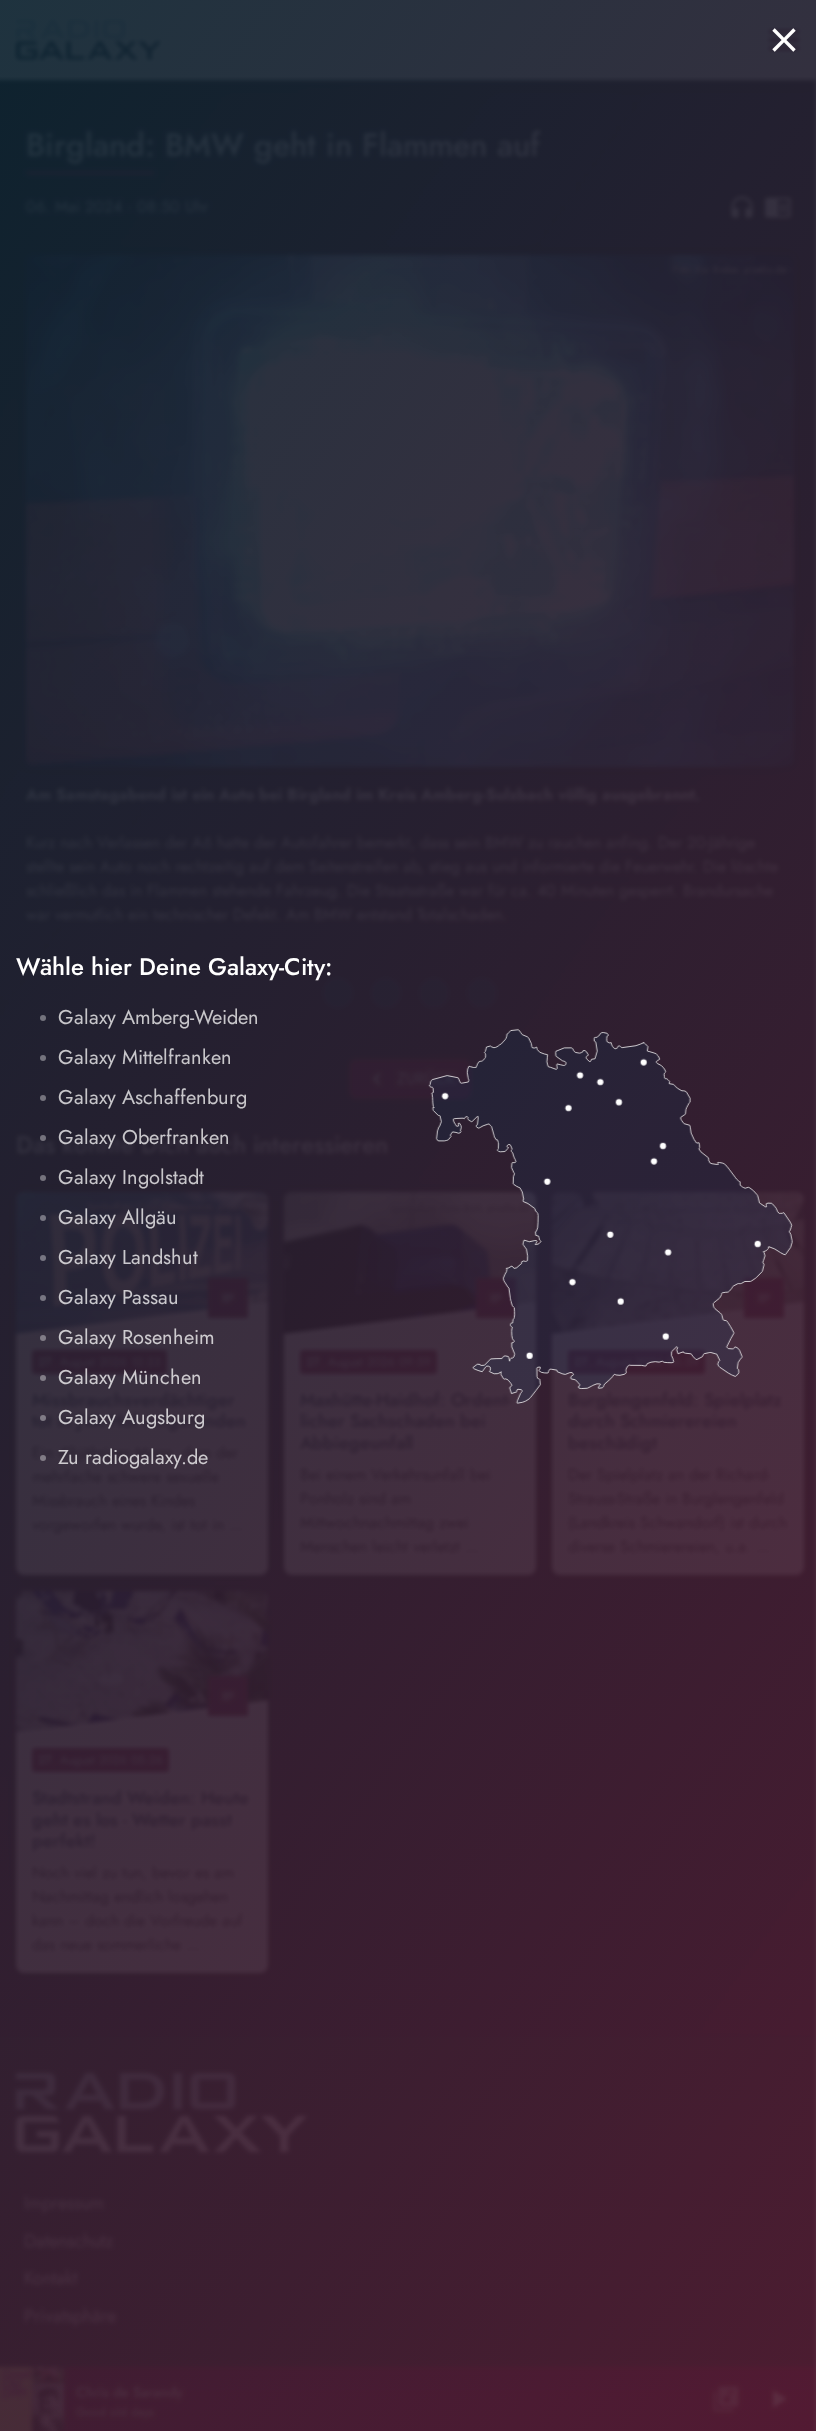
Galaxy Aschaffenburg (152, 1097)
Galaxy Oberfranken (144, 1137)
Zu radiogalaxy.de (133, 1457)
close (784, 40)
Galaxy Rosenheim (136, 1337)
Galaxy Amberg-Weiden (158, 1017)
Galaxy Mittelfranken (145, 1057)
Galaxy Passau (118, 1297)
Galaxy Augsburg (131, 1417)
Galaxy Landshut (128, 1257)
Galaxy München (130, 1377)
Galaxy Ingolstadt (131, 1177)
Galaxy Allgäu (117, 1217)
